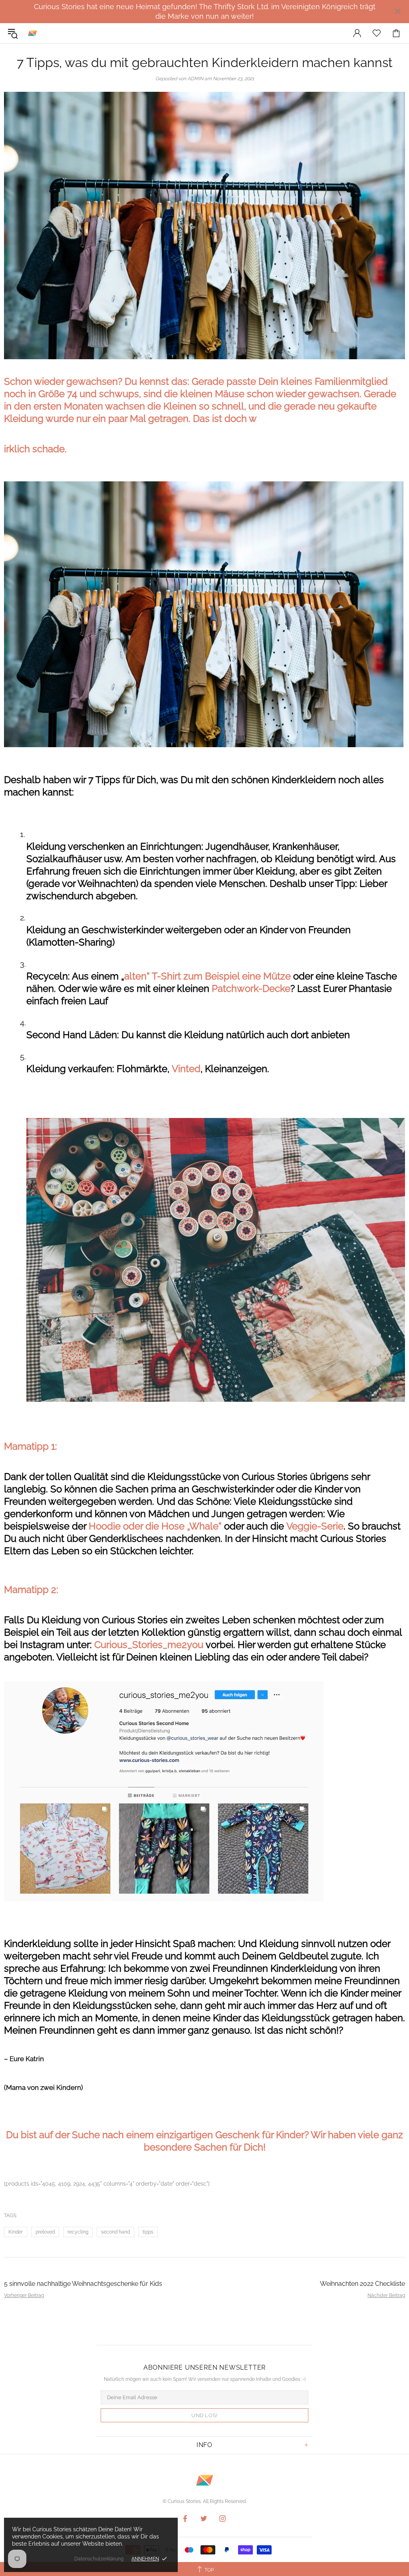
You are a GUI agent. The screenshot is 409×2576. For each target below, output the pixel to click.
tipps (148, 2232)
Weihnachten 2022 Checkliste (362, 2284)
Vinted (186, 1069)
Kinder (16, 2232)
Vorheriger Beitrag (24, 2295)
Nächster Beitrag (386, 2295)
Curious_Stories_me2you (150, 1645)
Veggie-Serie (315, 1526)
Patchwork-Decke (251, 988)
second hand (115, 2232)
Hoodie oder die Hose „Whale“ (155, 1526)
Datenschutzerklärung (99, 2559)
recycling (78, 2232)
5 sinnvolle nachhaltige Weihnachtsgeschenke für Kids (83, 2284)
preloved (45, 2232)
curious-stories (32, 33)
